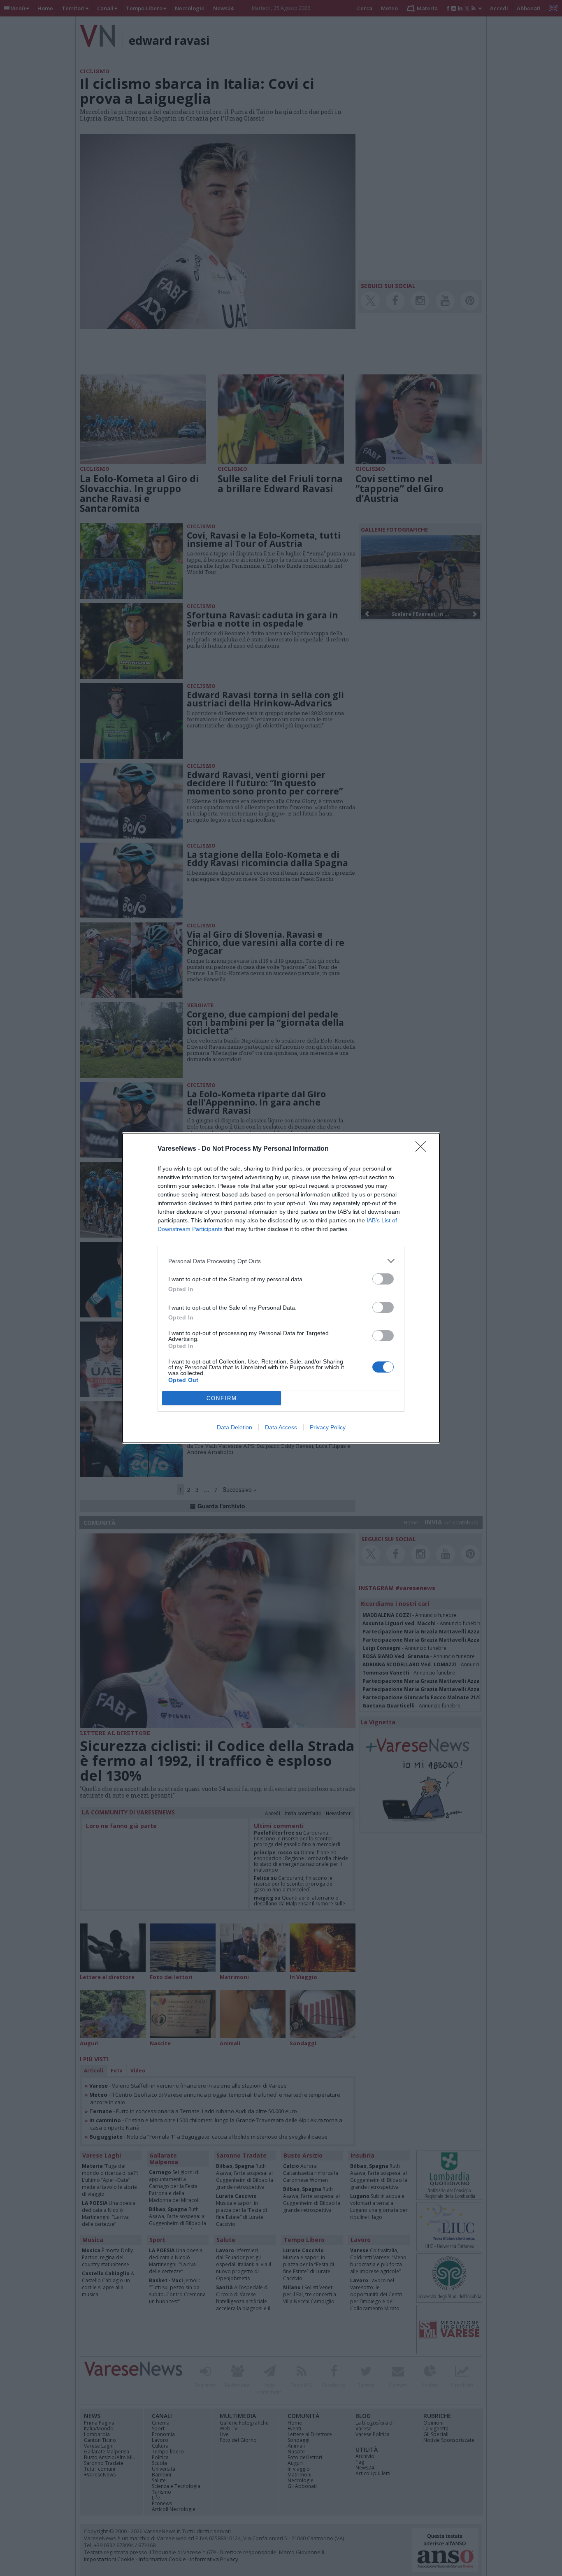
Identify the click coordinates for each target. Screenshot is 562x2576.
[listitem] (281, 1261)
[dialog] (281, 1288)
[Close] (423, 1149)
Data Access (281, 1427)
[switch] (383, 1279)
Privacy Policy (328, 1427)
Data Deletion (235, 1427)
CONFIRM (222, 1398)
